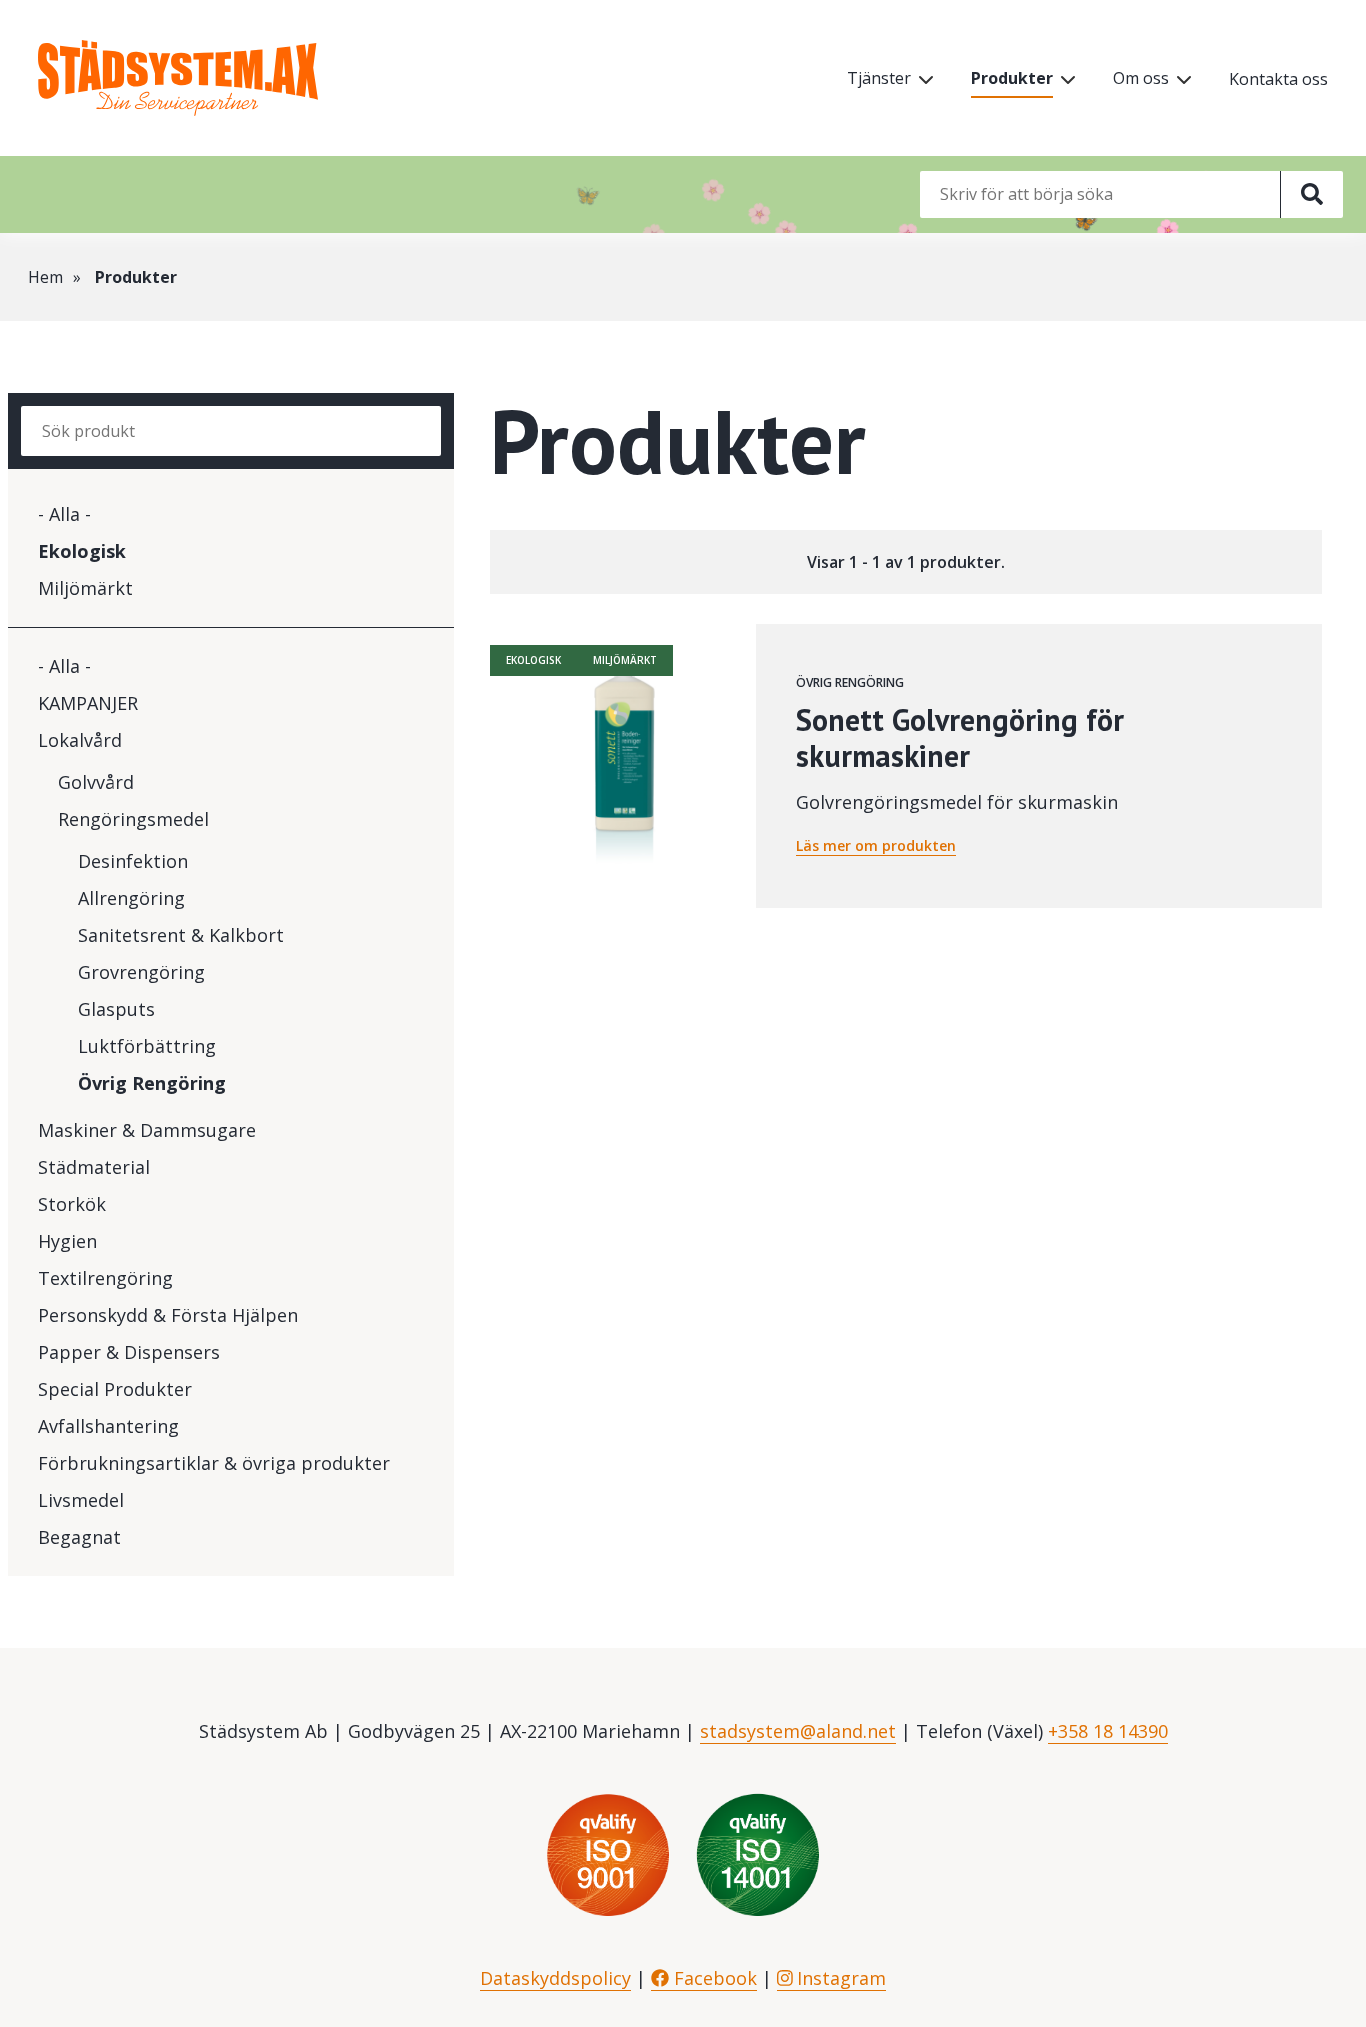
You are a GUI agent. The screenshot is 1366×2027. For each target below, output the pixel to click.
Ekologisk (82, 551)
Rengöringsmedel (133, 819)
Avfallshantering (108, 1426)
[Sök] (1311, 194)
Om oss (1141, 78)
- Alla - (64, 514)
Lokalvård (80, 740)
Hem (45, 277)
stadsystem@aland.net (798, 1731)
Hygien (67, 1241)
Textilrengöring (105, 1278)
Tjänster (879, 78)
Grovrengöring (141, 972)
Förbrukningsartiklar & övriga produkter (214, 1463)
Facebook (713, 1978)
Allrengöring (131, 898)
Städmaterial (94, 1167)
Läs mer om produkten (876, 845)
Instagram (839, 1978)
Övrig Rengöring (152, 1083)
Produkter (1012, 78)
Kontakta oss (1278, 79)
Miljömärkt (85, 588)
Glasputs (116, 1009)
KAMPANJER (88, 703)
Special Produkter (115, 1389)
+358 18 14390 (1108, 1731)
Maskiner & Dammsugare (147, 1130)
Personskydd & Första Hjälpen (168, 1315)
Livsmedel (81, 1500)
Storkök (72, 1204)
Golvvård (96, 782)
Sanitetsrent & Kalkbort (181, 935)
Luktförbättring (147, 1046)
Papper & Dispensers (129, 1352)
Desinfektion (133, 861)
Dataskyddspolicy (555, 1978)
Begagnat (79, 1537)
